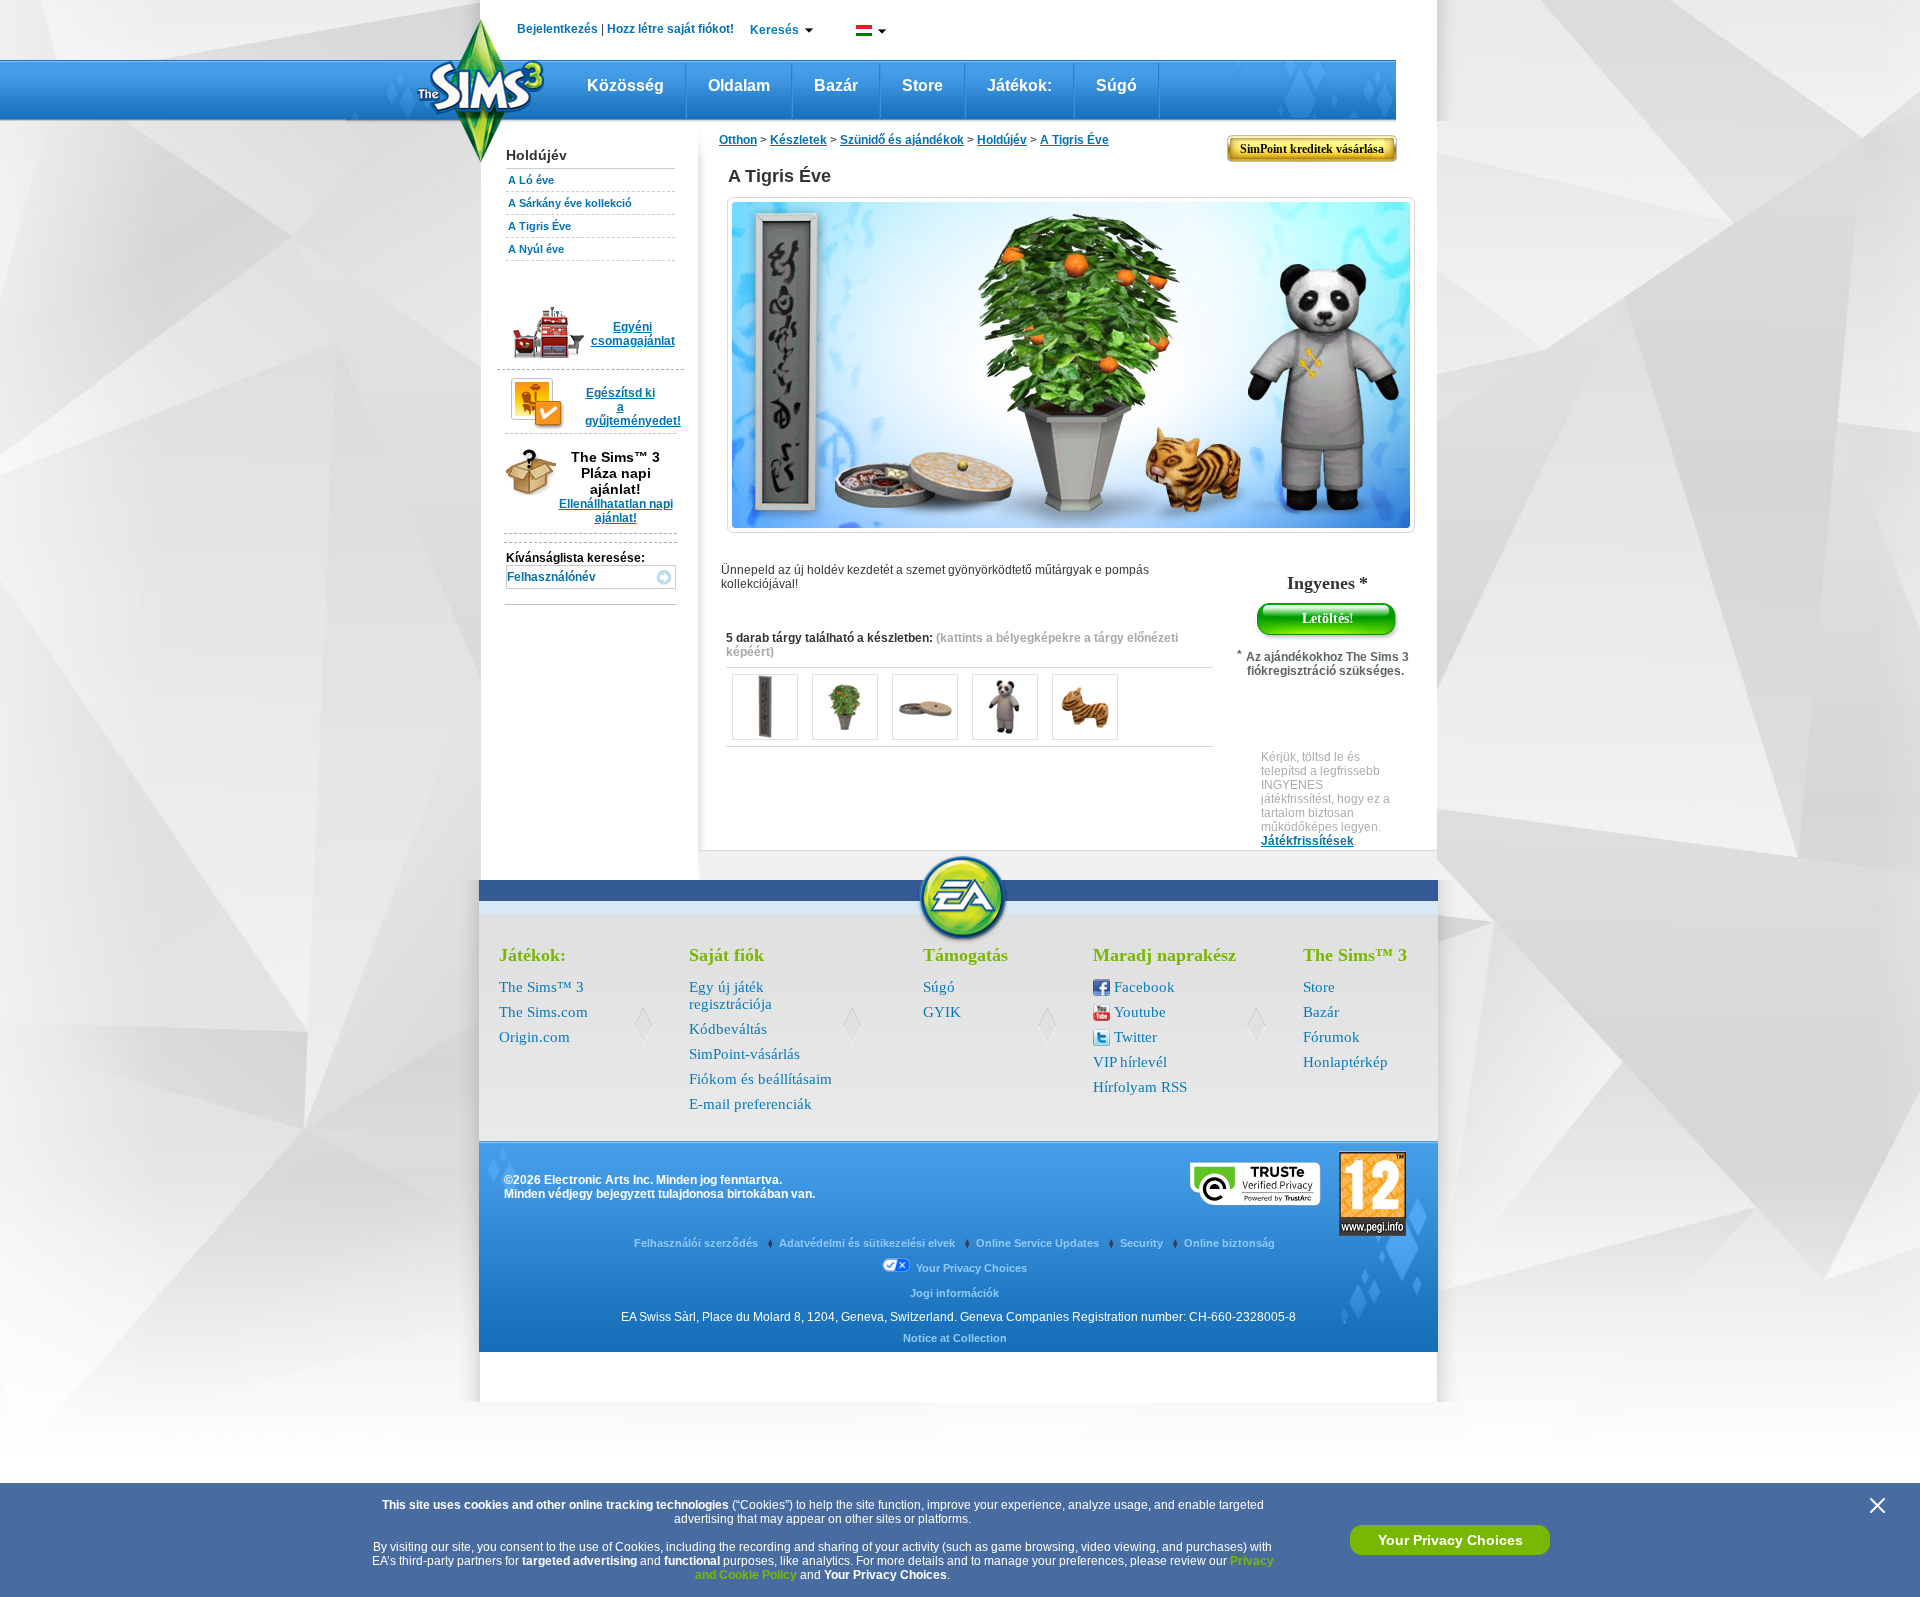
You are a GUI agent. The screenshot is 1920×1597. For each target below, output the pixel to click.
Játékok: (1019, 85)
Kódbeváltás (728, 1029)
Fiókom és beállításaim (760, 1079)
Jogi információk (954, 1293)
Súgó (1116, 85)
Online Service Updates (1039, 1243)
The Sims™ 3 (541, 987)
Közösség (625, 85)
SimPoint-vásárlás (744, 1054)
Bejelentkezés (557, 29)
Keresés (774, 30)
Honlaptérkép (1345, 1062)
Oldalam (739, 85)
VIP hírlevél (1130, 1062)
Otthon (738, 140)
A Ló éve (531, 180)
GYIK (942, 1012)
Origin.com (534, 1037)
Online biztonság (1229, 1243)
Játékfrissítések (1307, 841)
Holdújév (1002, 140)
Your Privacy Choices (1450, 1540)
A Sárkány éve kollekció (570, 203)
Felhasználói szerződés (697, 1243)
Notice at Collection (955, 1338)
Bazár (836, 85)
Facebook (1144, 987)
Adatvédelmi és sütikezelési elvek (868, 1243)
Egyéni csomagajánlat (633, 334)
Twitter (1135, 1037)
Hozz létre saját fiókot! (670, 29)
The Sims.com (543, 1012)
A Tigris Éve (539, 226)
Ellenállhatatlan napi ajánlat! (616, 511)
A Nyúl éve (536, 249)
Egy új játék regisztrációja (730, 995)
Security (1143, 1243)
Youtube (1140, 1012)
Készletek (798, 140)
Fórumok (1331, 1037)
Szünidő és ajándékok (902, 140)
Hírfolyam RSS (1140, 1087)
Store (922, 85)
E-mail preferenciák (750, 1104)
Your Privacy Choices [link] (971, 1268)
